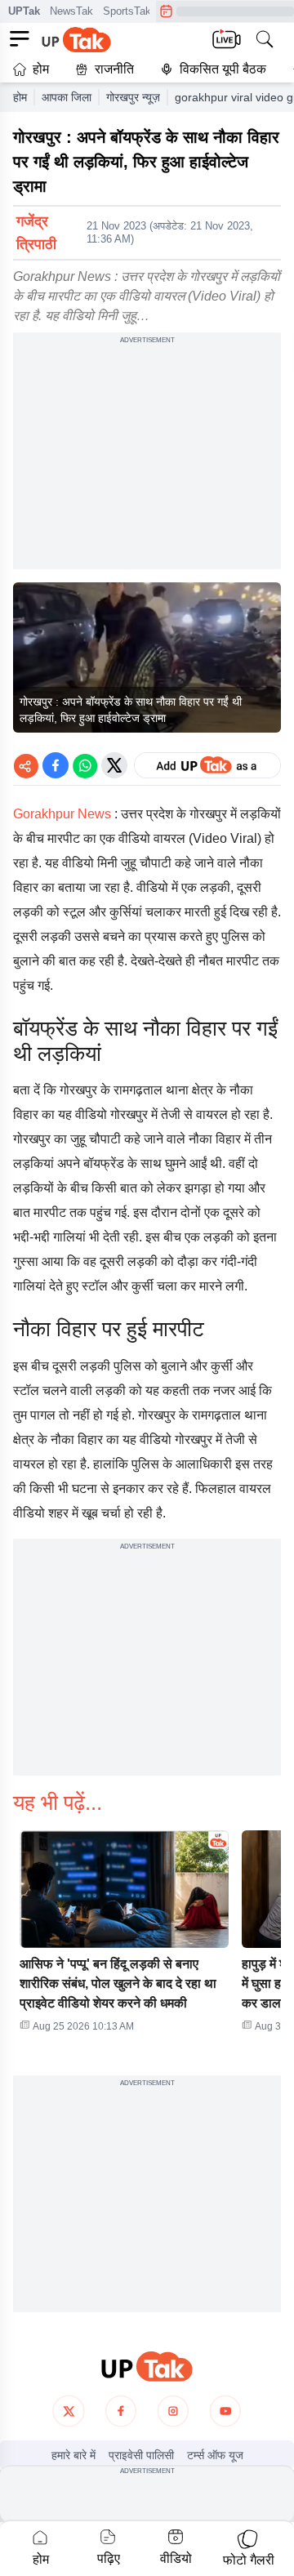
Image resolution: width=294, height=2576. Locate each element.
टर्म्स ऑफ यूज (215, 2455)
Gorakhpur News (64, 814)
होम (41, 69)
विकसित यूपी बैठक (223, 69)
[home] (147, 2367)
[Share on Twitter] (114, 765)
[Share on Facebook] (56, 765)
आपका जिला (67, 97)
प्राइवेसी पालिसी (141, 2455)
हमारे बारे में (73, 2455)
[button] (124, 1936)
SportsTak (127, 11)
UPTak (24, 11)
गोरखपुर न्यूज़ (133, 97)
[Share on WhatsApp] (85, 765)
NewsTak (71, 11)
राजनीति (114, 69)
